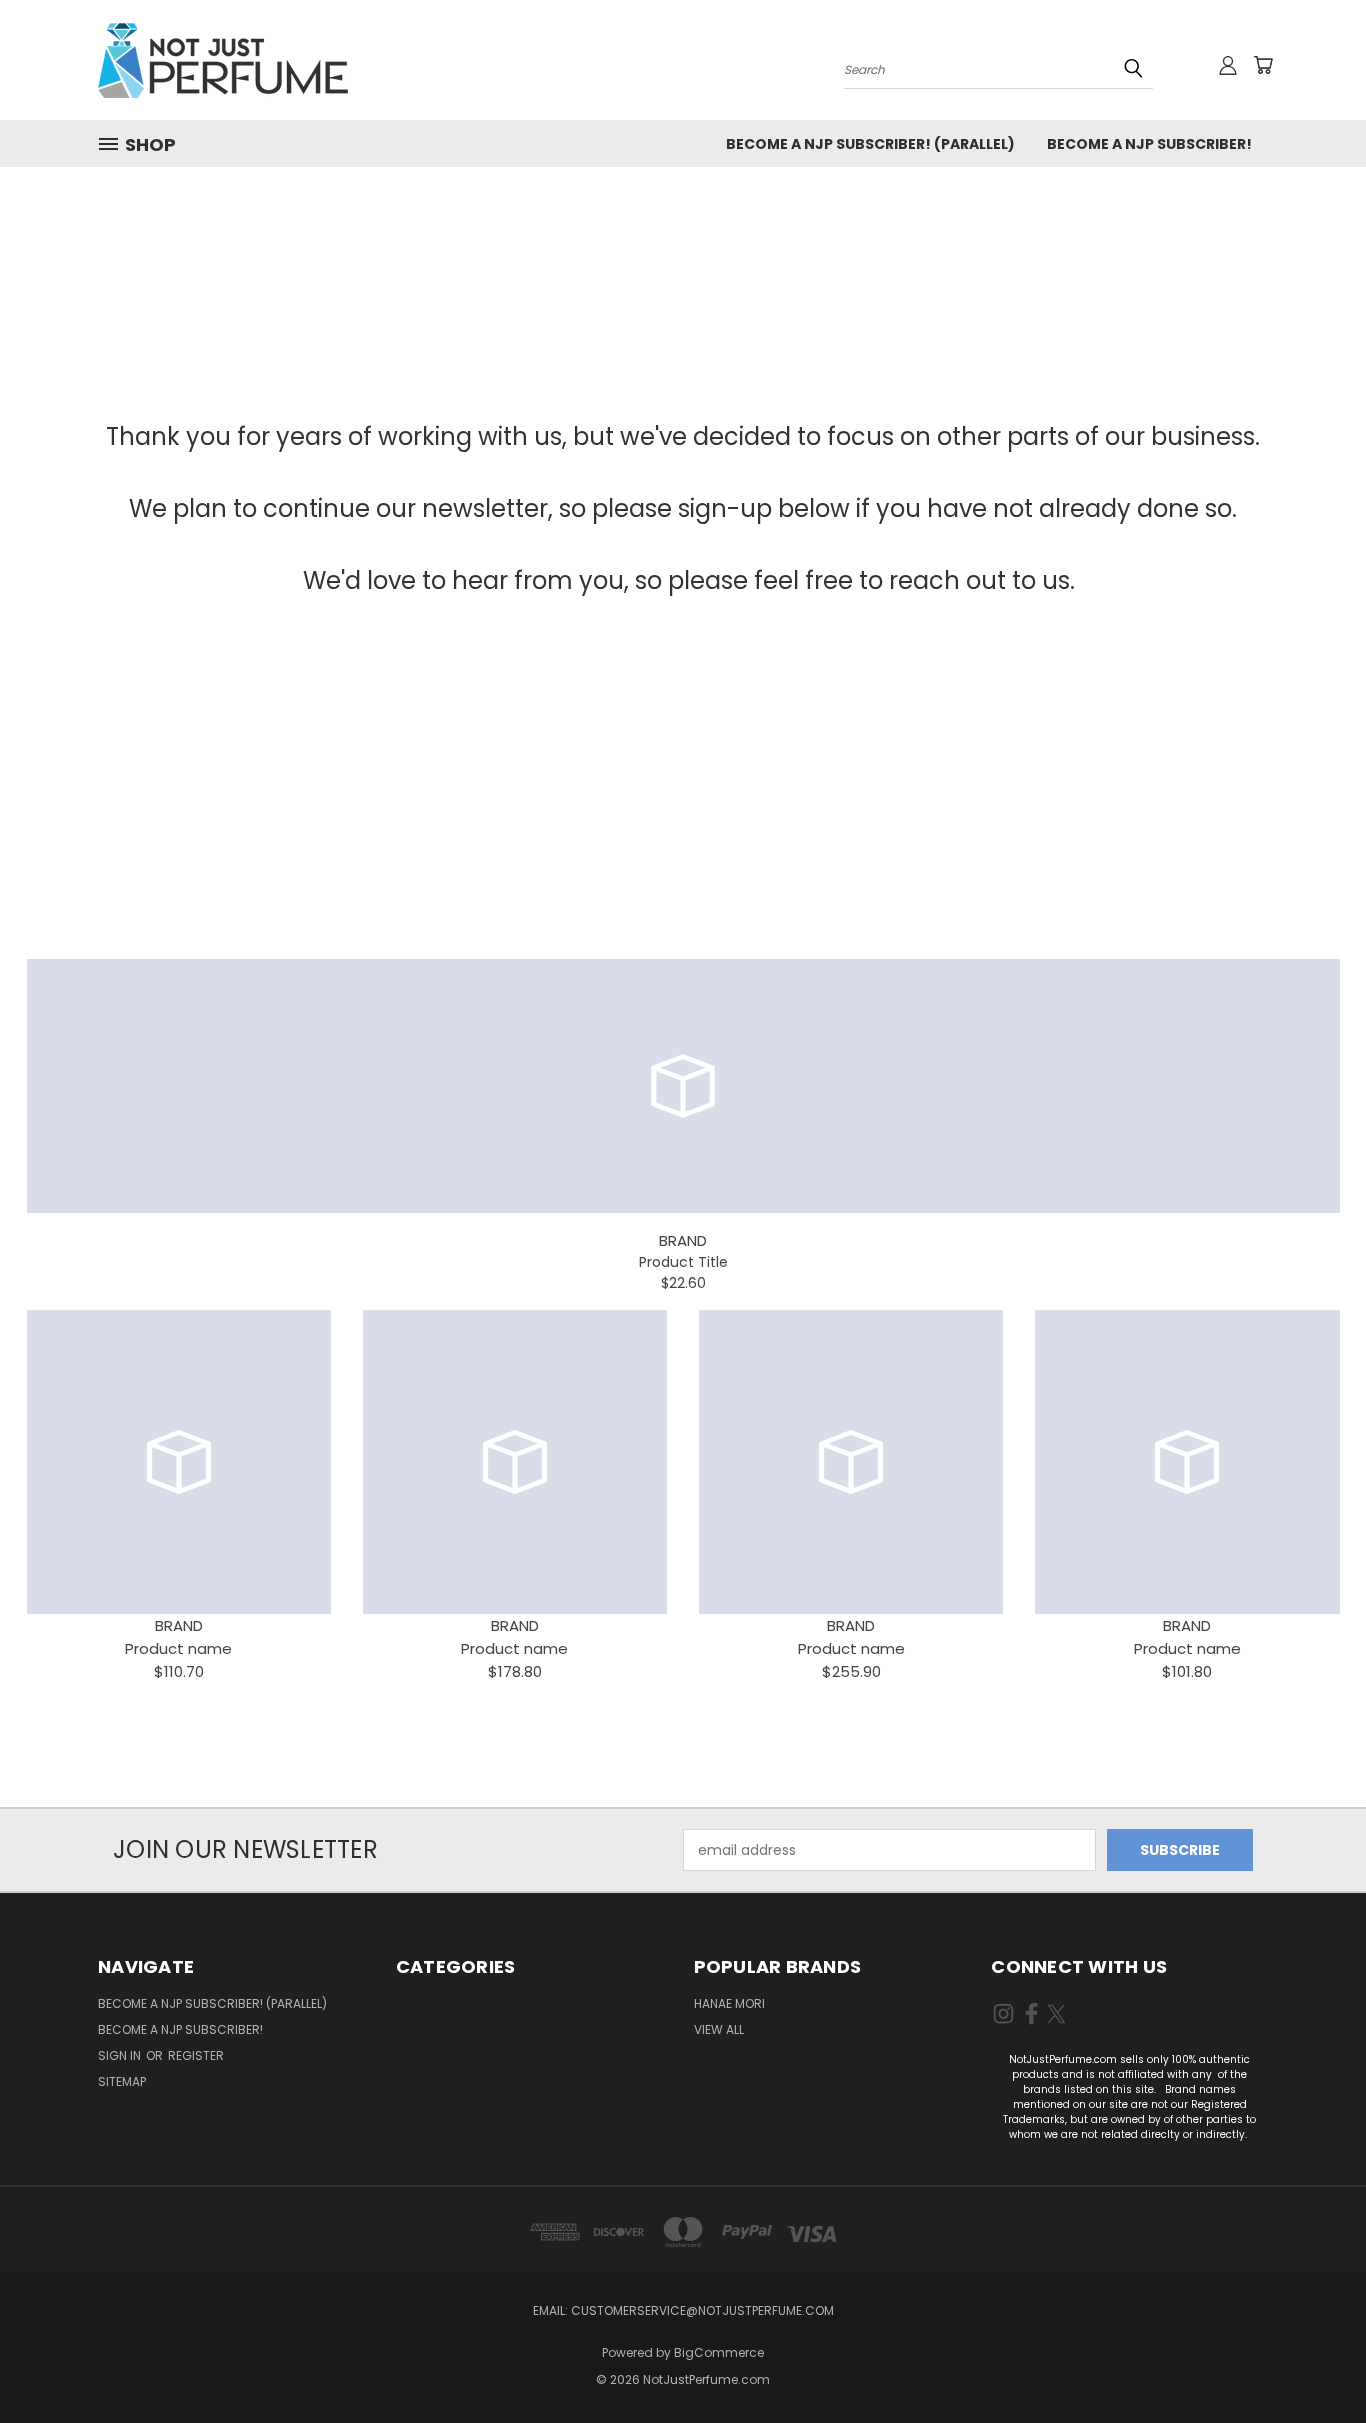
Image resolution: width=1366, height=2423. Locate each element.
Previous (1313, 2360)
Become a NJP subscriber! (1149, 144)
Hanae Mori (729, 2003)
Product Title (683, 1262)
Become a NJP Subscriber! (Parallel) (870, 144)
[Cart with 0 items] (1263, 65)
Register (196, 2055)
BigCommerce (719, 2352)
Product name (178, 1648)
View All (719, 2029)
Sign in (121, 2055)
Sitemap (122, 2081)
